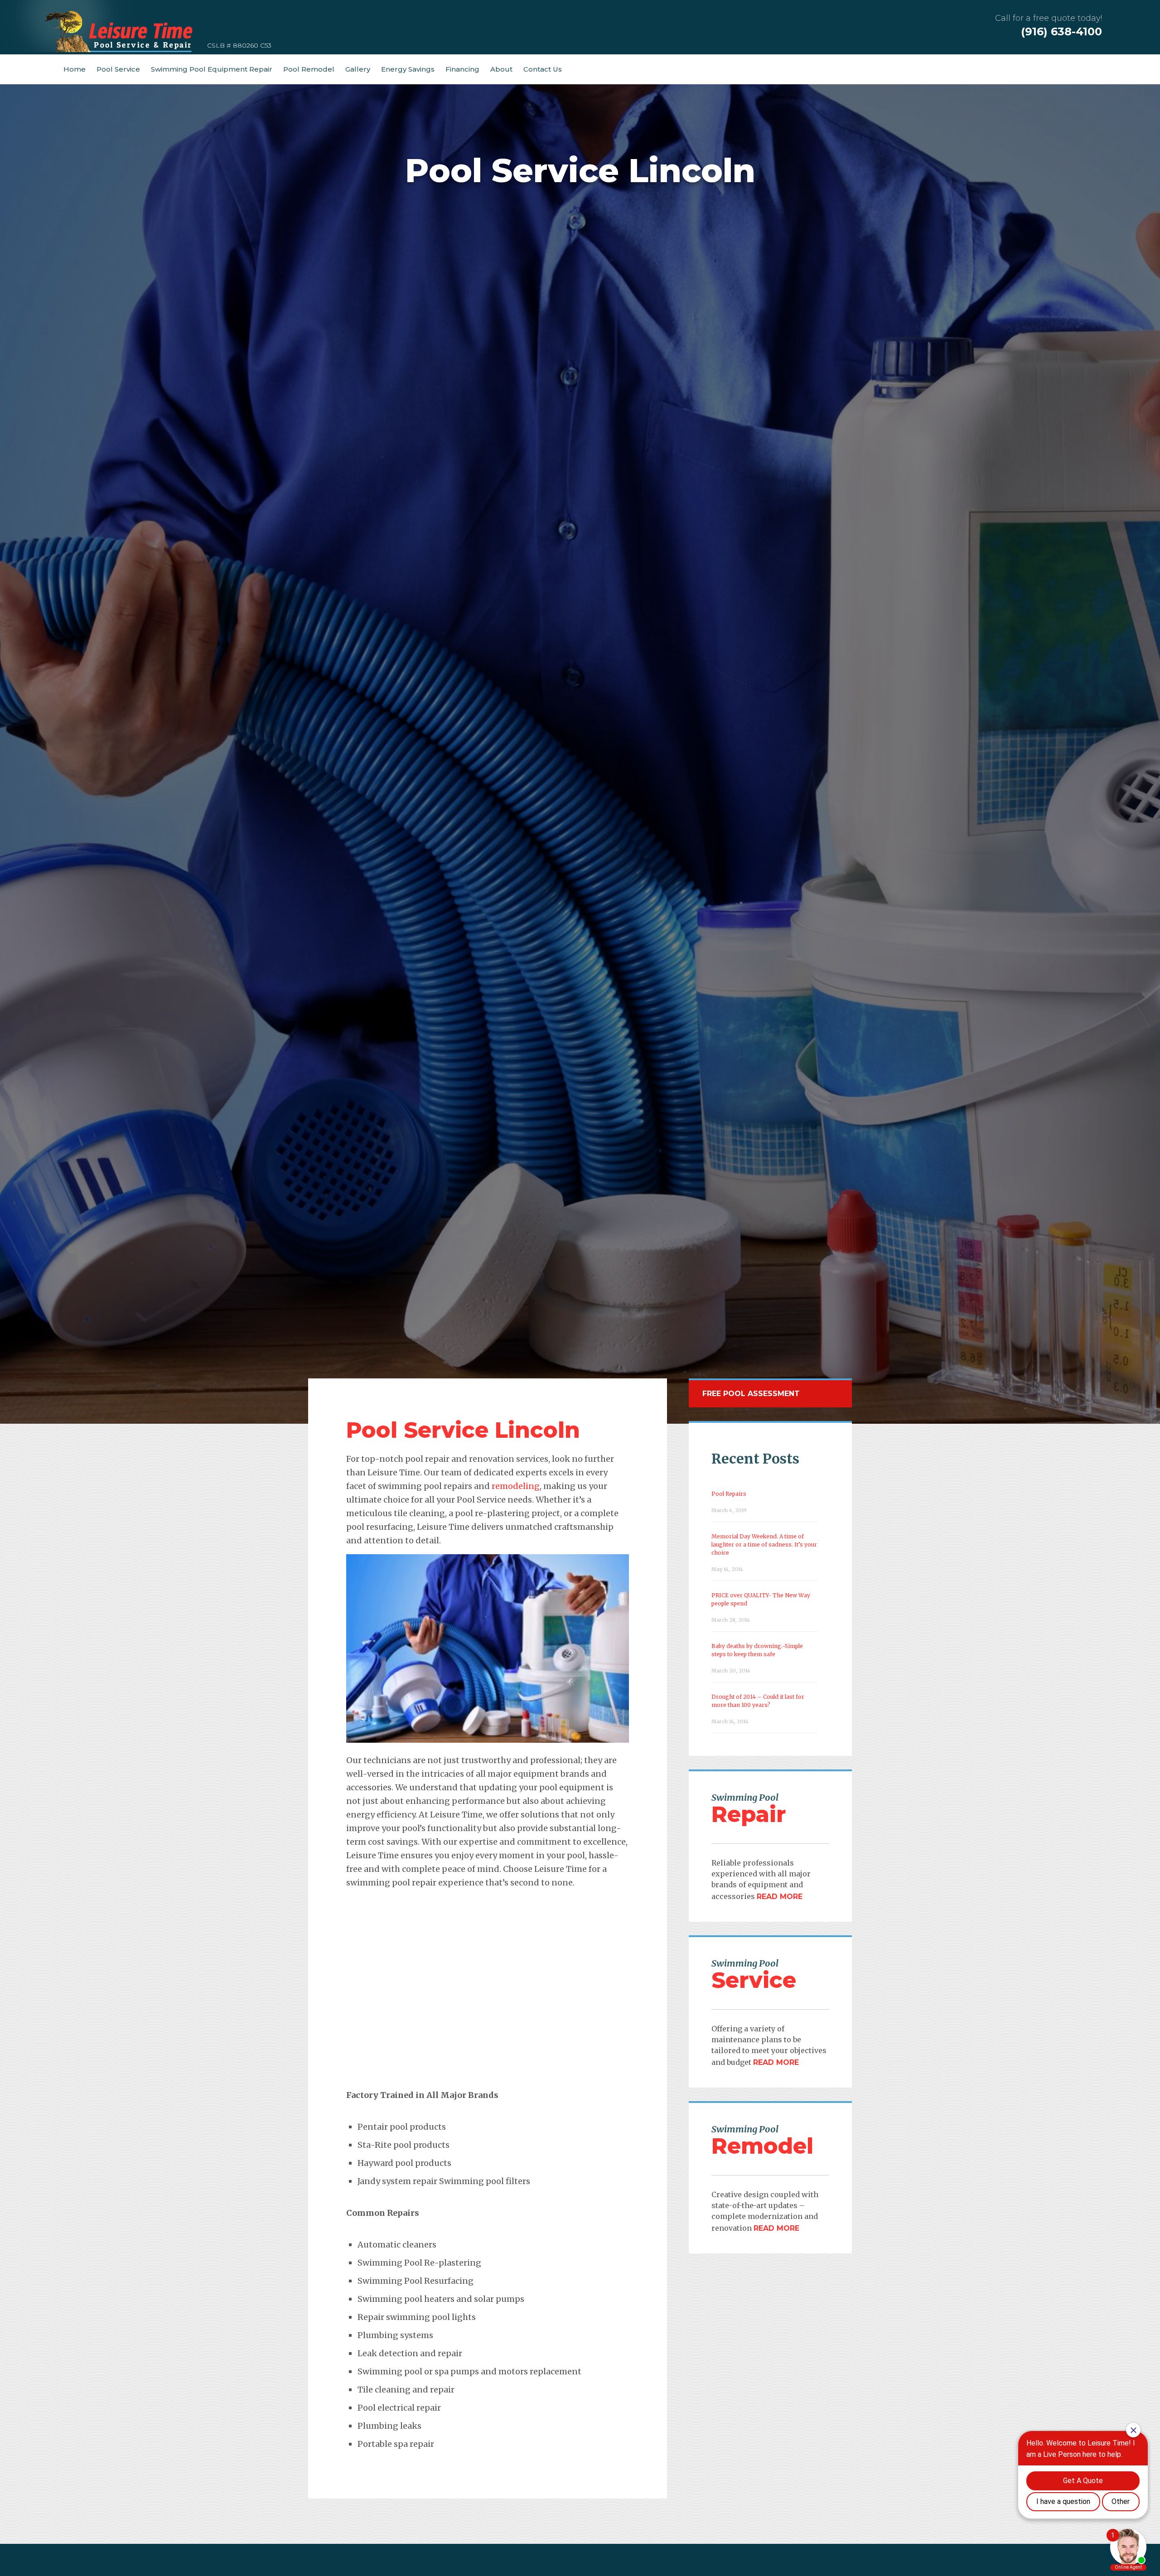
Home (75, 69)
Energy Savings (408, 69)
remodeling (516, 1486)
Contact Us (543, 69)
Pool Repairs (729, 1494)
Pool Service (118, 69)
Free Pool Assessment (751, 1394)
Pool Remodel (309, 69)
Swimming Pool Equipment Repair (212, 69)
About (501, 69)
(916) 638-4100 (1061, 31)
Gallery (358, 69)
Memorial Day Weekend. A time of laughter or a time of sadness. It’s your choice (764, 1544)
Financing (462, 69)
